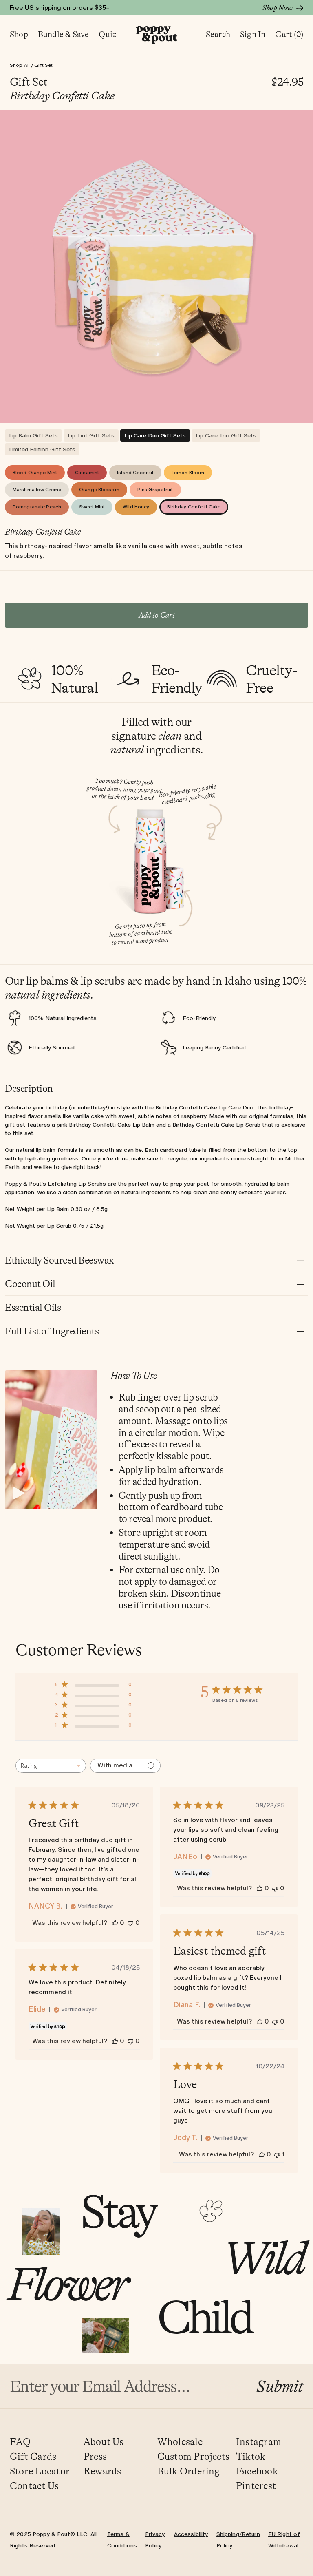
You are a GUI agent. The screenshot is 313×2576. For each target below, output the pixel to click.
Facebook (257, 2471)
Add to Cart (157, 615)
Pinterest (256, 2486)
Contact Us (34, 2486)
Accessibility (191, 2534)
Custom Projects (194, 2457)
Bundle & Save (64, 34)
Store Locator (40, 2471)
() (289, 34)
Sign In (253, 34)
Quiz (108, 34)
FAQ (20, 2442)
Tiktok (251, 2457)
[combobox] (51, 1766)
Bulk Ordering (189, 2471)
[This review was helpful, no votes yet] (115, 1923)
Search (218, 34)
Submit (280, 2386)
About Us (104, 2442)
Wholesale (180, 2442)
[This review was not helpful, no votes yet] (130, 1923)
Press (95, 2457)
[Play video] (19, 1493)
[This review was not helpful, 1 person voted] (277, 2154)
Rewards (102, 2471)
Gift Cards (33, 2457)
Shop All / (22, 65)
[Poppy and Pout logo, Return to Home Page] (157, 35)
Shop (19, 34)
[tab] (33, 435)
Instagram (259, 2442)
